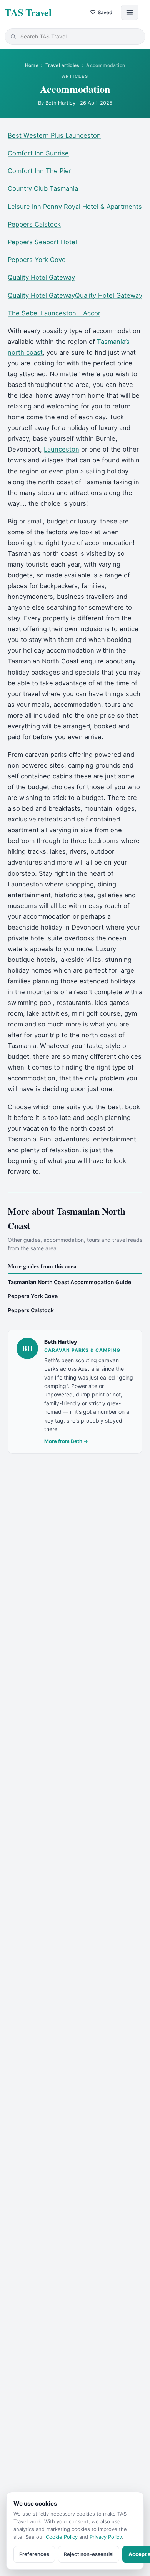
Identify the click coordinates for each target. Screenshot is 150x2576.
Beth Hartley (60, 103)
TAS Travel (28, 12)
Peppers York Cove (37, 260)
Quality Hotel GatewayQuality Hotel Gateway (75, 295)
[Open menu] (130, 12)
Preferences (34, 2554)
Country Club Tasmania (43, 188)
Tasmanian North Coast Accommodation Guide (69, 1282)
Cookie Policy (62, 2537)
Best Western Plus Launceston (54, 135)
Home (32, 65)
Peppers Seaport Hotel (42, 242)
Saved (101, 12)
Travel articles (62, 65)
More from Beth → (66, 1441)
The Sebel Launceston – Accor (54, 313)
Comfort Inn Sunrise (38, 153)
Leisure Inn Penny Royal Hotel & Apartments (75, 207)
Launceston (62, 449)
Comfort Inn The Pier (39, 171)
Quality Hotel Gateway (41, 277)
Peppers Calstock (34, 224)
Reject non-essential (89, 2554)
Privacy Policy (106, 2537)
